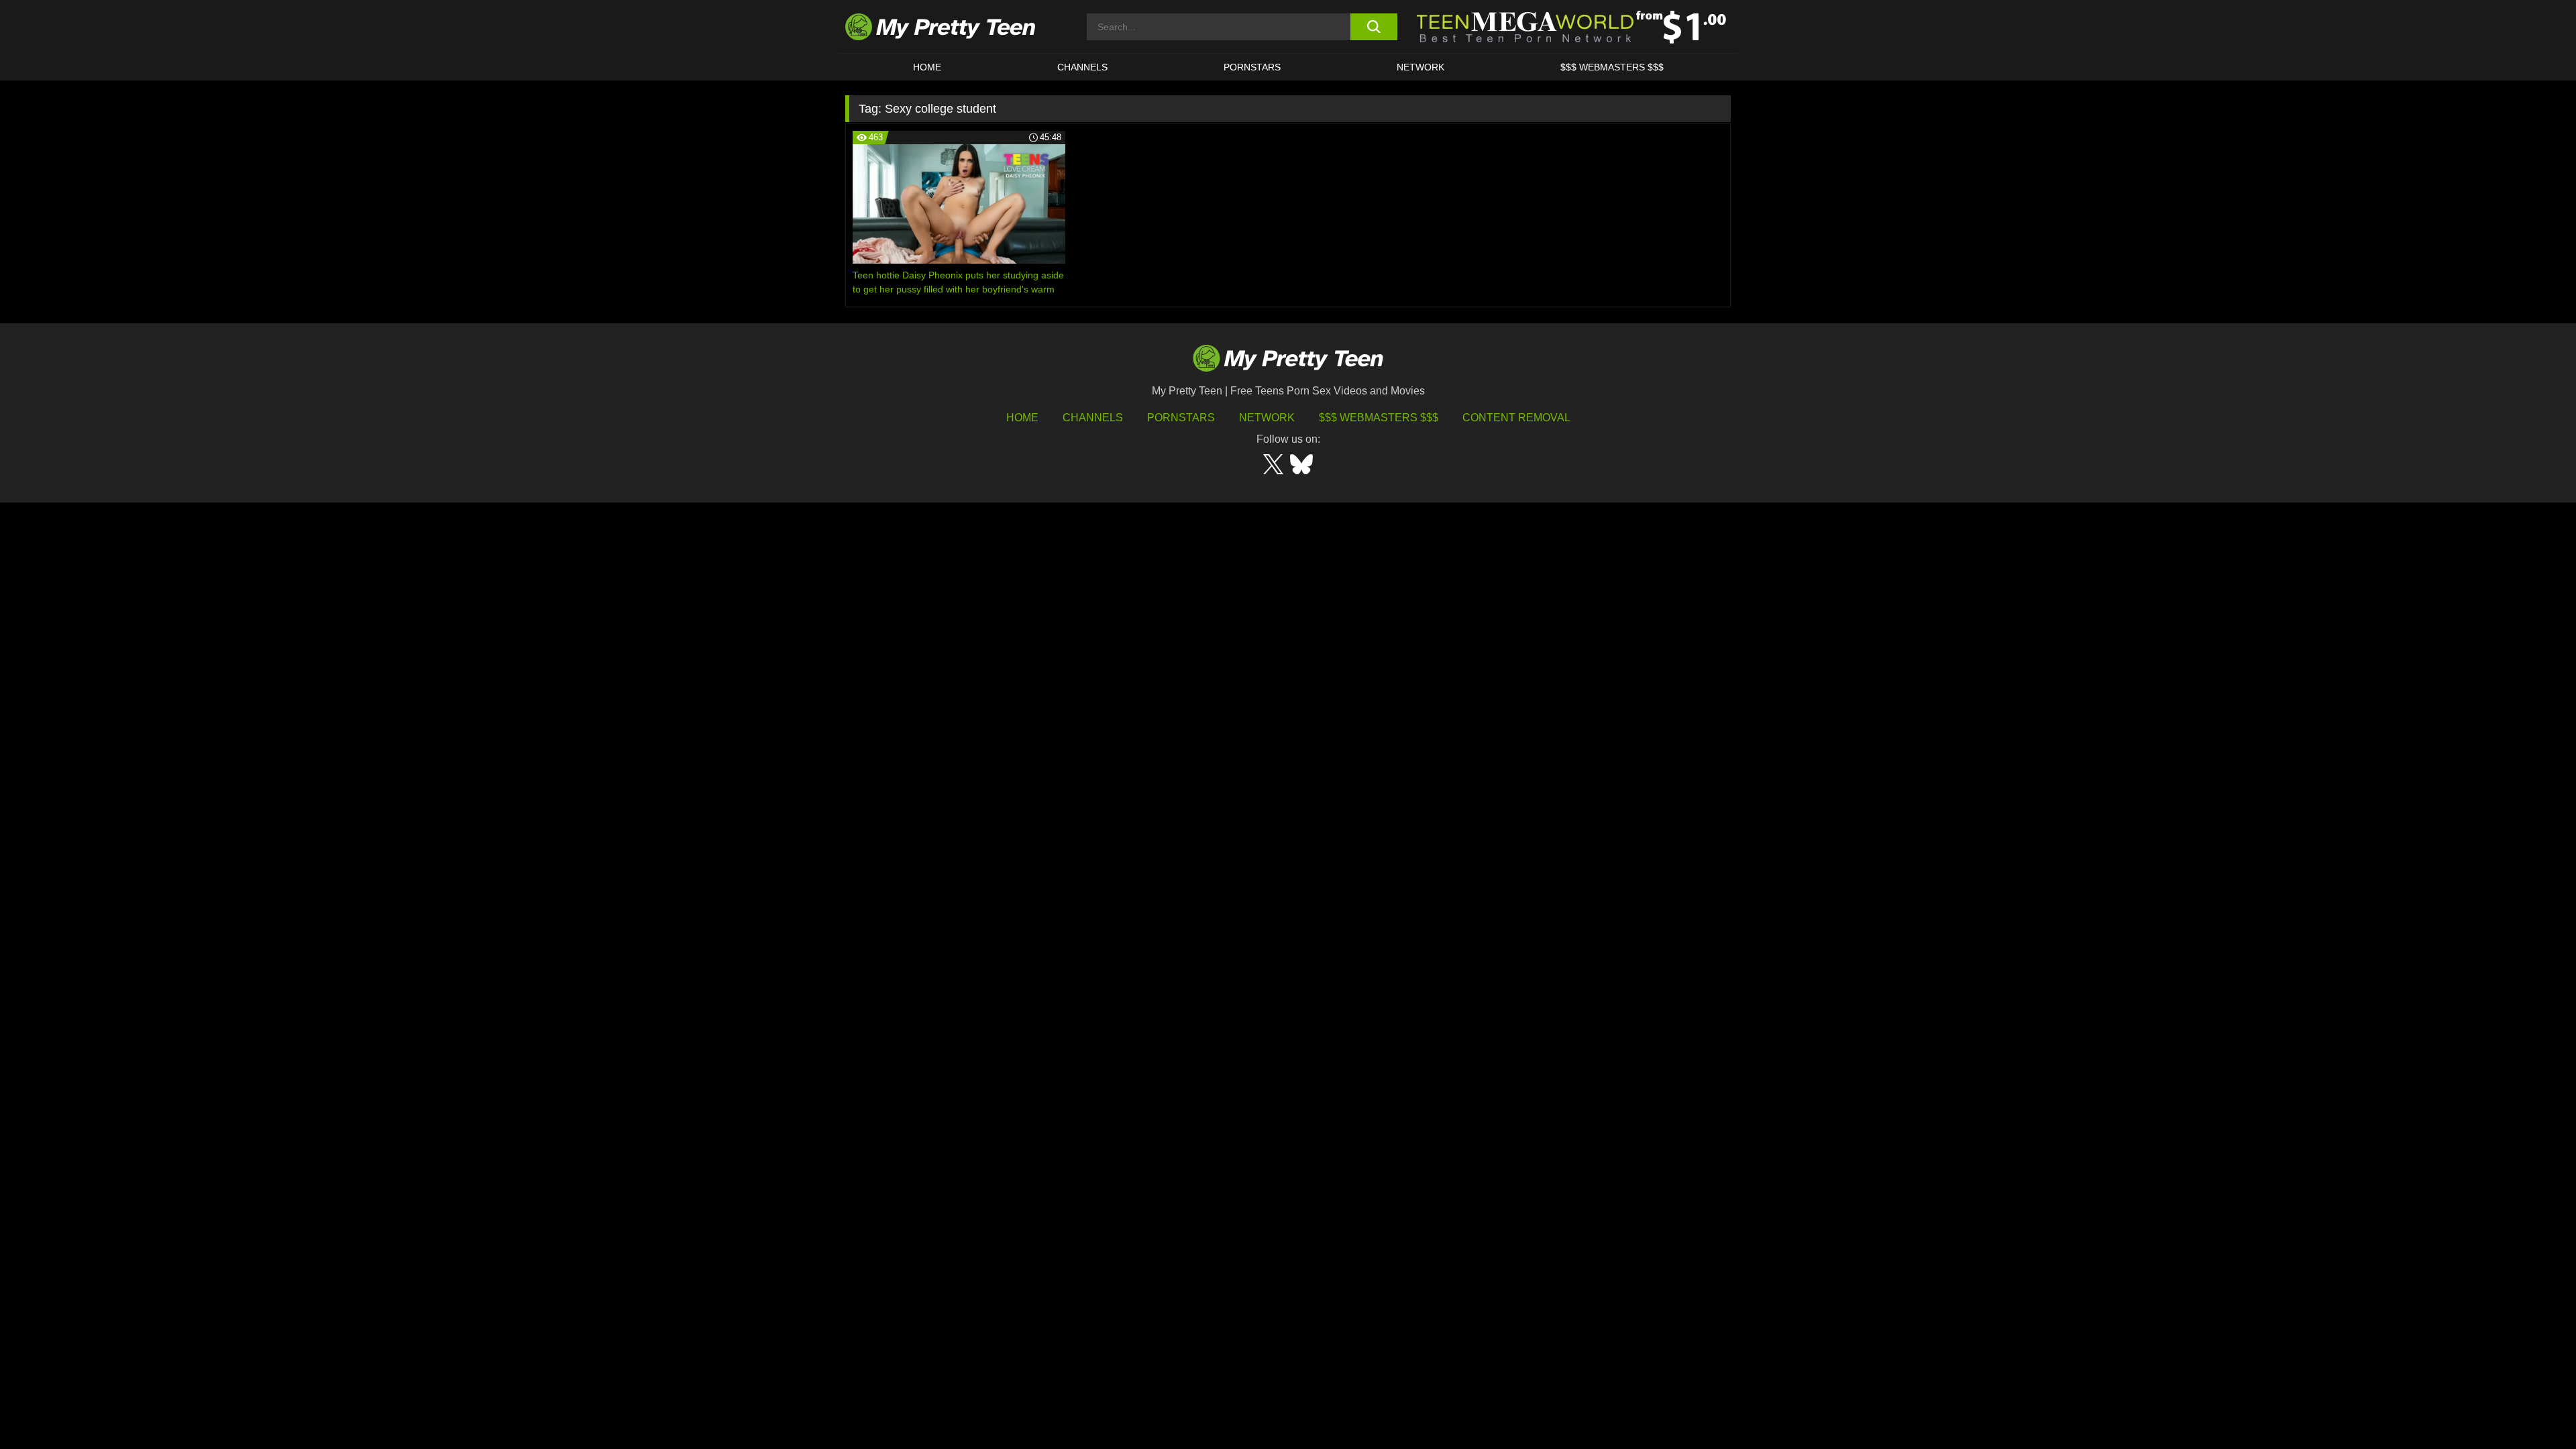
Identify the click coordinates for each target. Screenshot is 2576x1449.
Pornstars (1252, 67)
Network (1420, 67)
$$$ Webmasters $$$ (1379, 418)
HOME (927, 67)
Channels (1093, 418)
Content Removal (1516, 418)
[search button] (1374, 27)
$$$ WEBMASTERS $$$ (1612, 67)
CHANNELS (1082, 67)
